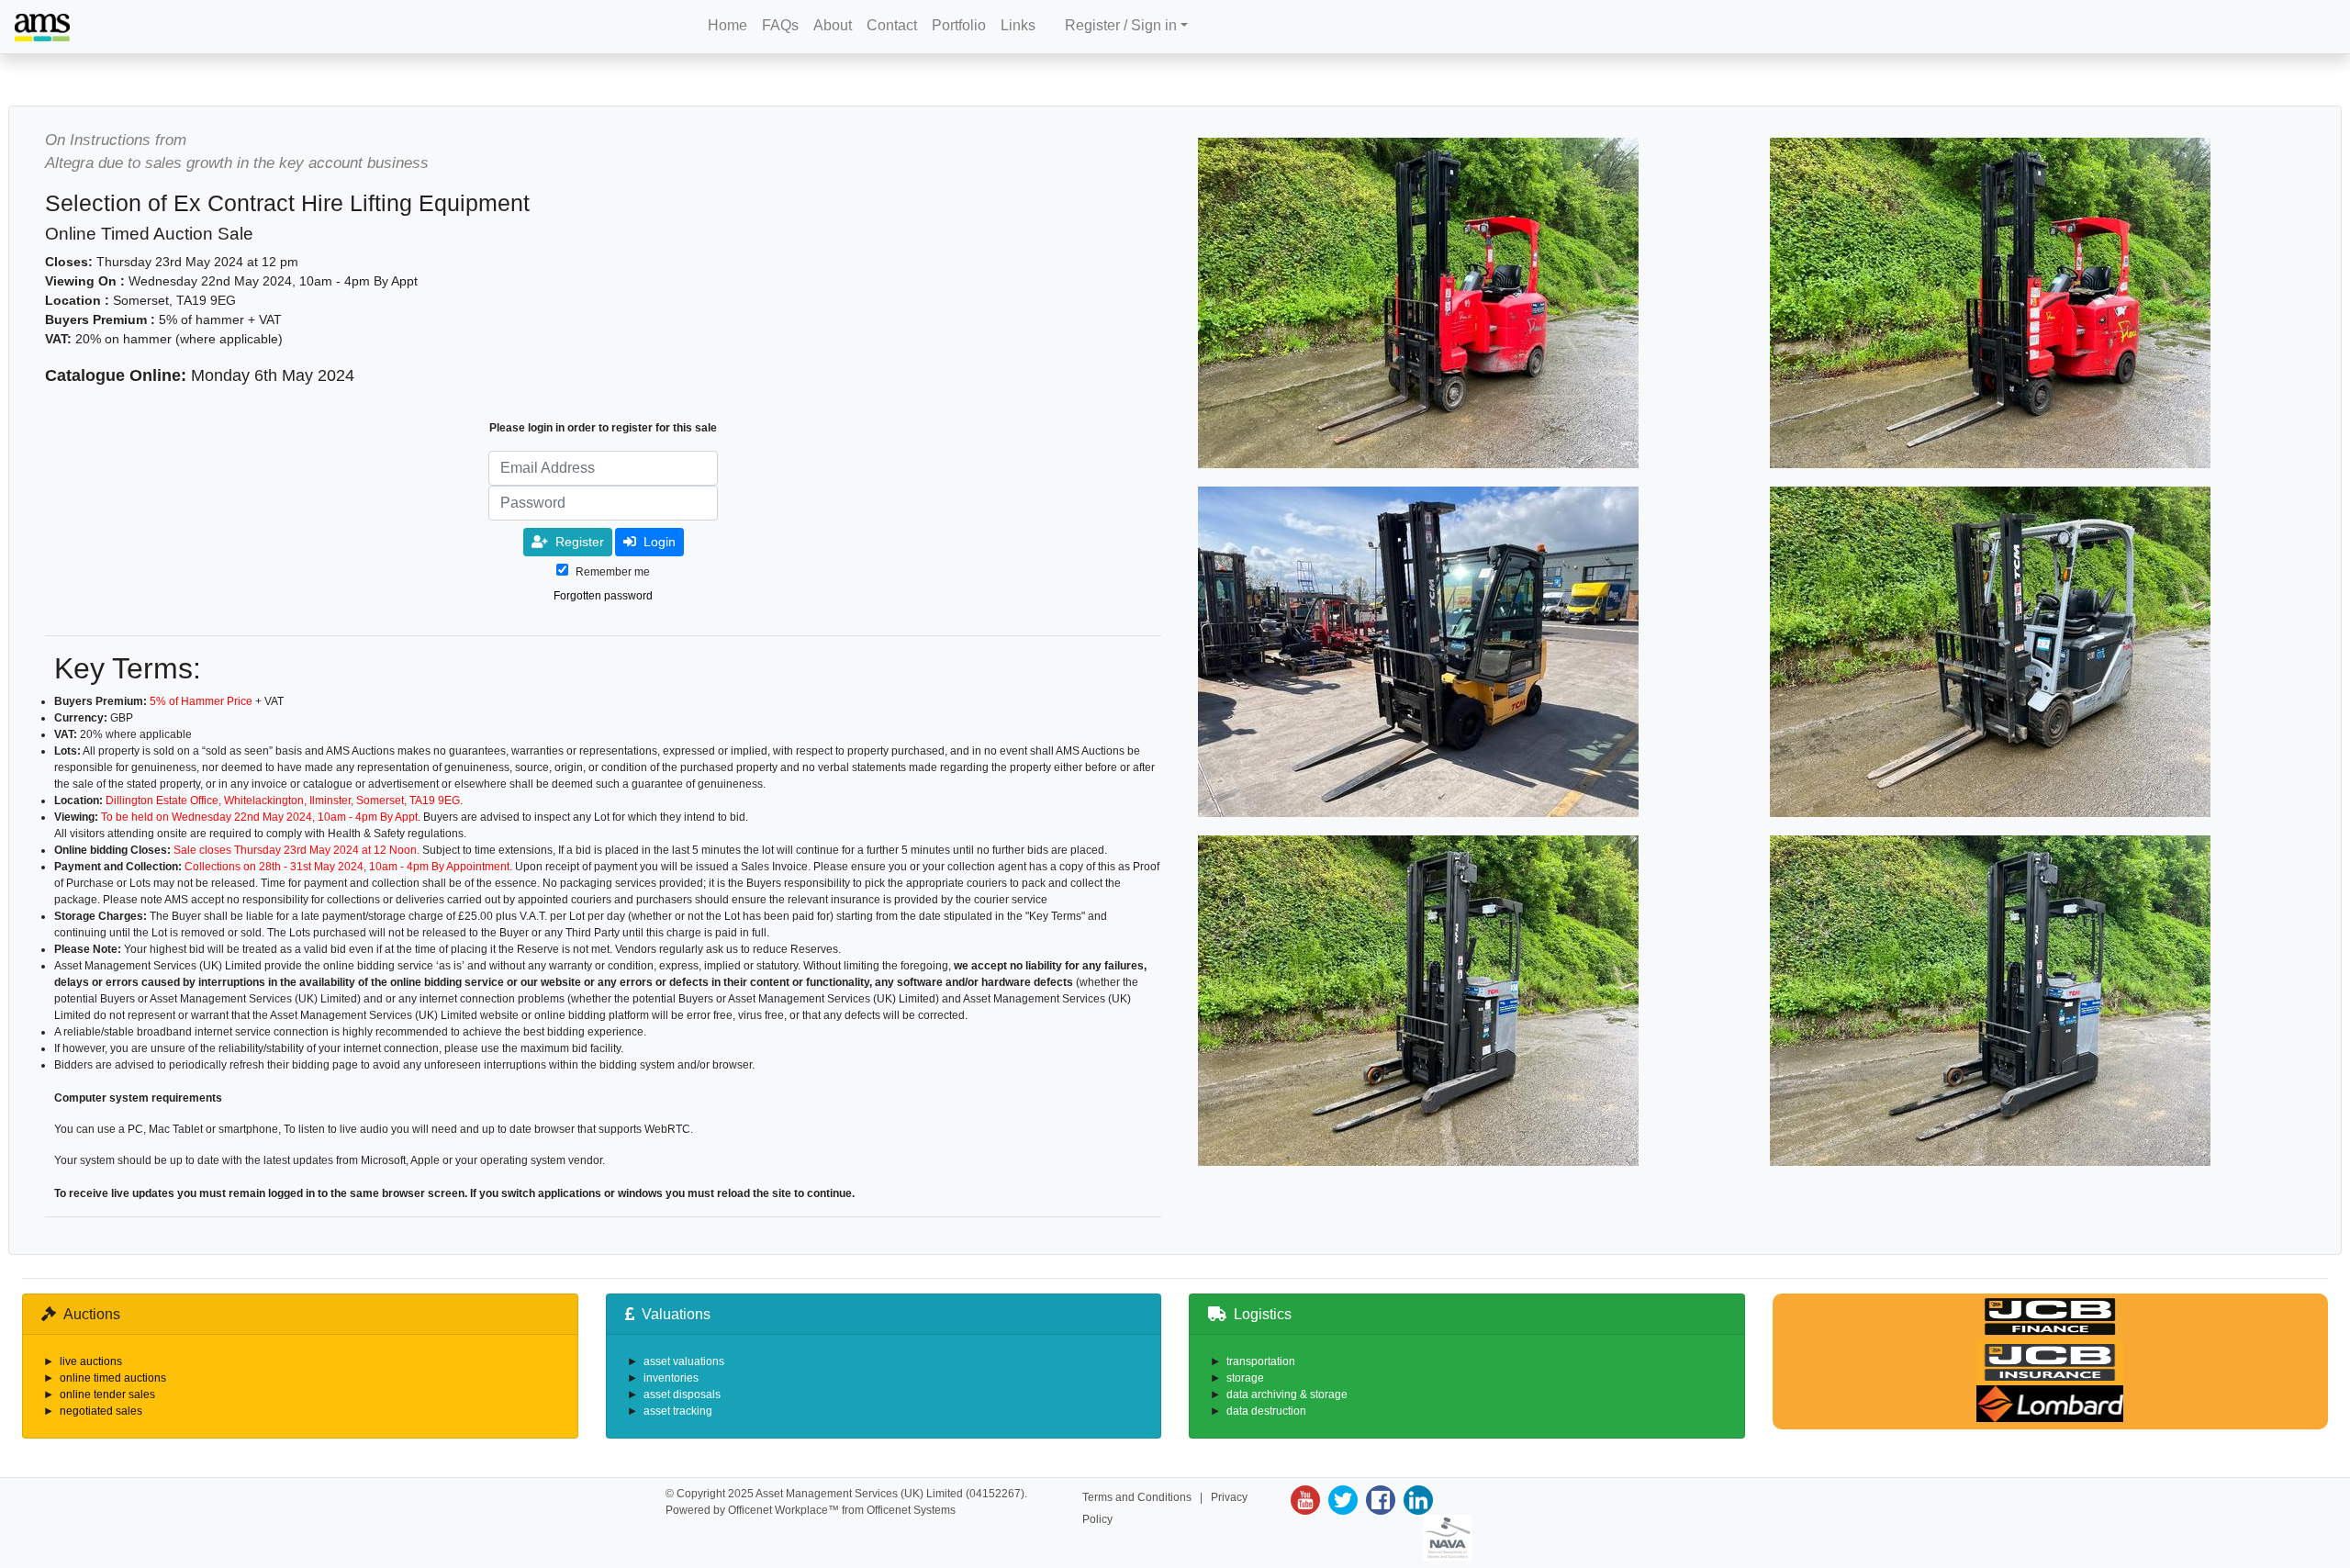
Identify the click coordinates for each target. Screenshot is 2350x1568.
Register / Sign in (1121, 25)
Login (660, 542)
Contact (892, 25)
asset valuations (684, 1361)
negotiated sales (101, 1411)
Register (580, 542)
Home (727, 25)
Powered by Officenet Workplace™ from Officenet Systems (811, 1510)
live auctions (91, 1361)
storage (1245, 1378)
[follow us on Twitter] (1341, 1500)
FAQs (780, 25)
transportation (1261, 1361)
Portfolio (959, 25)
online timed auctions (113, 1378)
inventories (671, 1378)
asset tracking (678, 1411)
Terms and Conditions (1137, 1497)
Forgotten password (603, 596)
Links (1018, 25)
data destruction (1266, 1411)
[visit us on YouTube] (1305, 1500)
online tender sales (107, 1394)
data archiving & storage (1287, 1394)
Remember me (613, 572)
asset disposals (682, 1394)
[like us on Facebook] (1378, 1500)
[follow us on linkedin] (1416, 1500)
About (833, 25)
